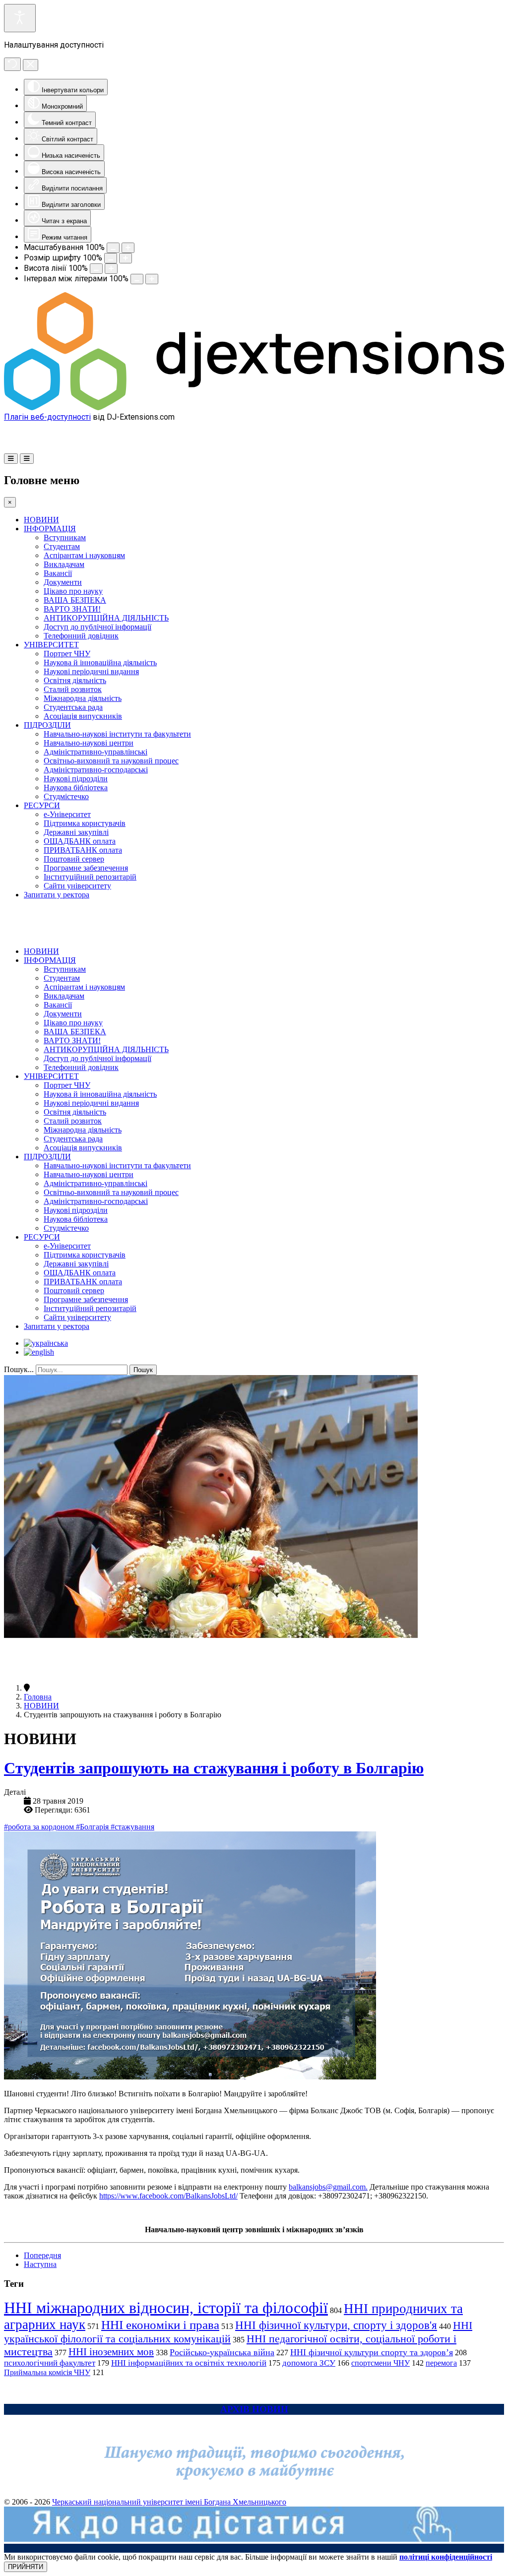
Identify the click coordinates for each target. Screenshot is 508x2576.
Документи (63, 582)
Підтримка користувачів (85, 823)
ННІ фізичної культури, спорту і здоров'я (336, 2325)
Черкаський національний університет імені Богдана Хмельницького (169, 2502)
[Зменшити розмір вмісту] (113, 248)
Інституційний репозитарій (90, 877)
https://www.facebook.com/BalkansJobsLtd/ (168, 2196)
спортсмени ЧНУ (381, 2363)
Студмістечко (66, 796)
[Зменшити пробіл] (137, 279)
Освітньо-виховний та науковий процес (111, 761)
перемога (441, 2363)
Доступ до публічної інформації (97, 627)
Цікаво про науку (73, 591)
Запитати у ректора (57, 895)
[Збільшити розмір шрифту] (126, 258)
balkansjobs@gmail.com (327, 2187)
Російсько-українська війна (222, 2352)
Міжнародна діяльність (83, 698)
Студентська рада (73, 707)
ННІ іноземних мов (111, 2352)
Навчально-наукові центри (89, 743)
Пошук (143, 1370)
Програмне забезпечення (86, 868)
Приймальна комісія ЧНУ (47, 2372)
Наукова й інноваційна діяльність (100, 662)
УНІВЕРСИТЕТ (51, 645)
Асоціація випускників (83, 716)
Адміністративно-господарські (96, 770)
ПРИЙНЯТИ (26, 2567)
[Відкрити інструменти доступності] (20, 18)
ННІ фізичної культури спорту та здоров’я (372, 2352)
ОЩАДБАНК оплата (80, 841)
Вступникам (65, 537)
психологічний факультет (50, 2363)
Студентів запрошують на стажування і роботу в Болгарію (214, 1768)
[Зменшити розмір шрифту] (111, 258)
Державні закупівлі (76, 832)
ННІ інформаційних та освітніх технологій (189, 2363)
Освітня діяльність (75, 680)
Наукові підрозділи (76, 779)
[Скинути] (12, 64)
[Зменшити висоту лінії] (96, 269)
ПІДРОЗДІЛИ (47, 725)
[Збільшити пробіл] (152, 279)
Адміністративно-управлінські (95, 752)
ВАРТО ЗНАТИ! (72, 609)
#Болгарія (93, 1827)
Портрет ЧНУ (67, 654)
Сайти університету (77, 886)
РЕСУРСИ (42, 805)
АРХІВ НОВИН (254, 2409)
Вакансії (58, 573)
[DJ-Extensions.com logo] (254, 408)
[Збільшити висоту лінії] (111, 269)
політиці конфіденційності (446, 2557)
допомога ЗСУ (309, 2363)
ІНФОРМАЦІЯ (50, 529)
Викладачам (64, 564)
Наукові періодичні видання (91, 671)
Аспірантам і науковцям (84, 555)
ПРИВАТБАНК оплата (83, 850)
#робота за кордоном (40, 1827)
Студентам (62, 546)
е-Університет (67, 814)
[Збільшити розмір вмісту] (128, 248)
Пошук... (19, 1369)
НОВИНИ (41, 520)
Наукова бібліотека (76, 787)
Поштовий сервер (74, 859)
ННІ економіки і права (160, 2325)
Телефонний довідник (81, 636)
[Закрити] (31, 65)
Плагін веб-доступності (47, 417)
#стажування (132, 1827)
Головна (38, 1697)
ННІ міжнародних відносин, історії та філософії (166, 2308)
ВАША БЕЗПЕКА (75, 600)
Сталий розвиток (73, 689)
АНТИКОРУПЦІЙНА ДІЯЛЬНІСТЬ (106, 618)
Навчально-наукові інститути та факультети (117, 734)
